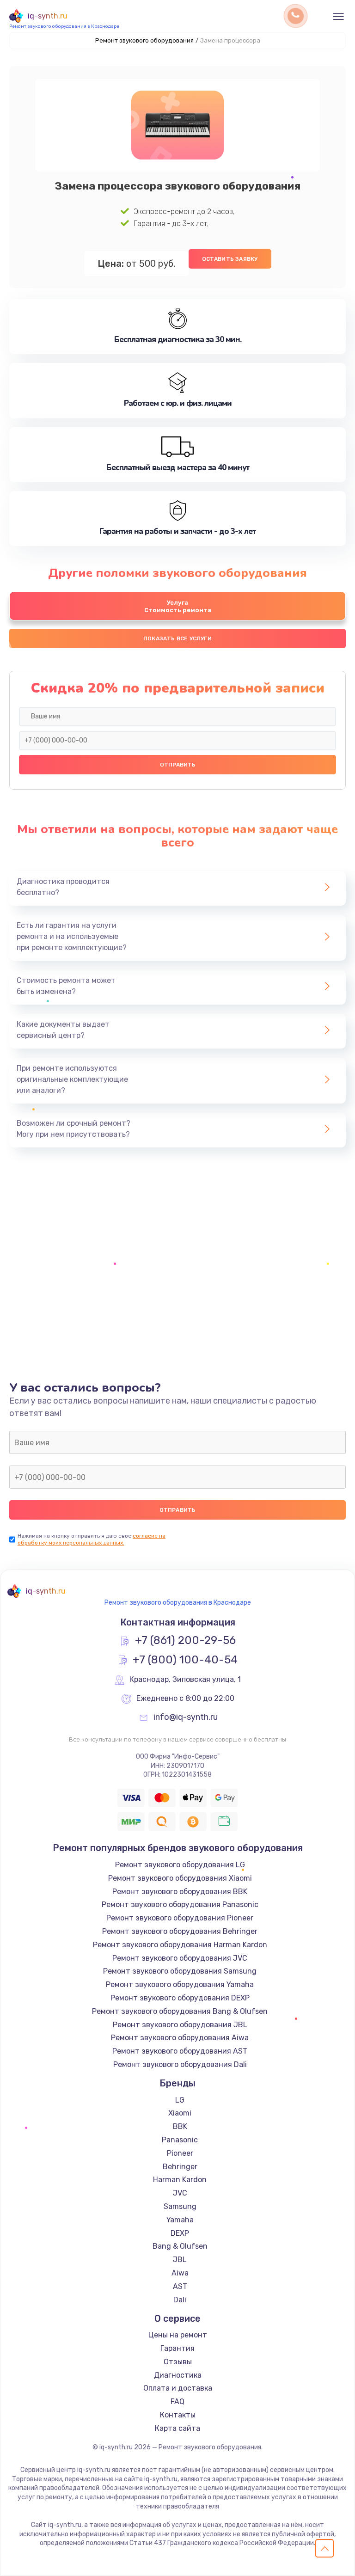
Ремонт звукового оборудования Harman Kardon (180, 1945)
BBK (180, 2126)
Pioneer (180, 2153)
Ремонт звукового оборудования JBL (180, 2025)
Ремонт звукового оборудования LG (180, 1865)
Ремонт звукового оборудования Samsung (180, 1971)
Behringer (180, 2167)
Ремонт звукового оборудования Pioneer (180, 1918)
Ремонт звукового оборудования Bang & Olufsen (180, 2011)
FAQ (177, 2401)
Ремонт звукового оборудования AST (180, 2051)
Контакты (178, 2415)
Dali (180, 2300)
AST (180, 2286)
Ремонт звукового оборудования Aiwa (180, 2038)
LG (180, 2100)
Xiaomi (180, 2113)
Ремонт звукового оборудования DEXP (180, 1998)
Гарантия (177, 2348)
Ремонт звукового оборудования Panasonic (180, 1904)
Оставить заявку (230, 259)
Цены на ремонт (178, 2335)
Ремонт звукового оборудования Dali (180, 2064)
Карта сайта (177, 2428)
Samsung (180, 2206)
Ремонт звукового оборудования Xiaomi (180, 1878)
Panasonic (180, 2140)
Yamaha (180, 2220)
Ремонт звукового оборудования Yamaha (180, 1984)
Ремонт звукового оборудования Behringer (180, 1931)
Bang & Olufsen (180, 2246)
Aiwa (180, 2273)
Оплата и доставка (178, 2388)
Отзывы (178, 2362)
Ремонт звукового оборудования (144, 40)
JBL (180, 2260)
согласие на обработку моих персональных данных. (92, 1539)
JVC (180, 2193)
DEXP (180, 2233)
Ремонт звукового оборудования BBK (180, 1892)
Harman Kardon (180, 2180)
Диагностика (178, 2375)
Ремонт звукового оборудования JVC (180, 1958)
